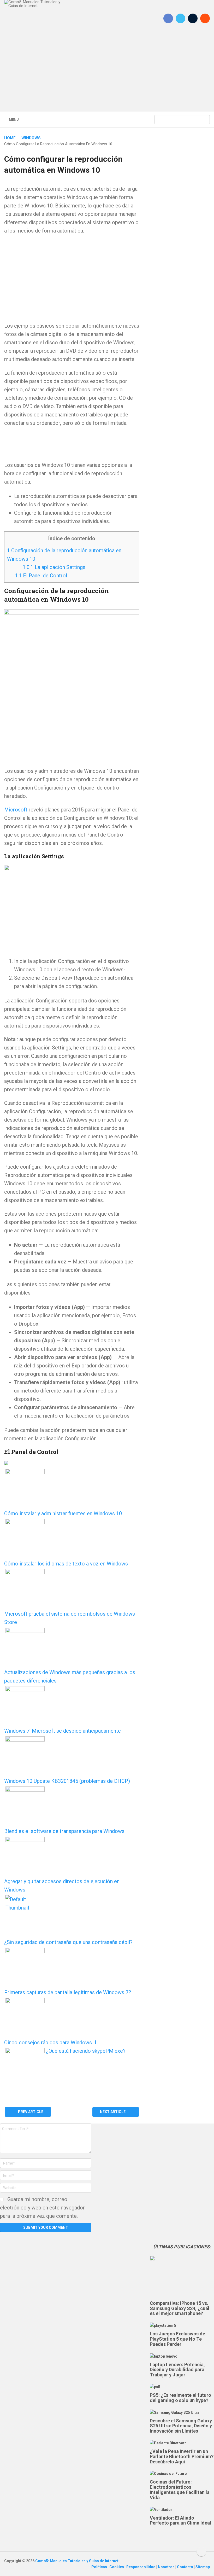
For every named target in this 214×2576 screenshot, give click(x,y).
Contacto (185, 2567)
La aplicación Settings (54, 567)
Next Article (113, 2112)
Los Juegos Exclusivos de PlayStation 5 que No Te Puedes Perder (177, 2339)
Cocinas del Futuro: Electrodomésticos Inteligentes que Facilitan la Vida (180, 2490)
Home (10, 138)
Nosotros (167, 2567)
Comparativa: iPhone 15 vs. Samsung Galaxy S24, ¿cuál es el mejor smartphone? (180, 2308)
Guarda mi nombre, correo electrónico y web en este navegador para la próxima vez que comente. (42, 2208)
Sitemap (203, 2567)
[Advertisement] (107, 73)
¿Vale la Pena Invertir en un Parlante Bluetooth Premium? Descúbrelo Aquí (182, 2456)
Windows (31, 138)
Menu (14, 120)
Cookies (117, 2567)
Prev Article (30, 2112)
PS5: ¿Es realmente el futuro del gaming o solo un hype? (180, 2398)
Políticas (100, 2567)
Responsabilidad (141, 2567)
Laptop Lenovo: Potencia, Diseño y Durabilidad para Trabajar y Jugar (177, 2370)
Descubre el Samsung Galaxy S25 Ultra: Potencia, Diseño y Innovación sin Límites (181, 2426)
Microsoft (16, 810)
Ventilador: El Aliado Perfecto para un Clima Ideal (180, 2520)
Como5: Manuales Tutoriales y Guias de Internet (77, 2561)
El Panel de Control (41, 576)
